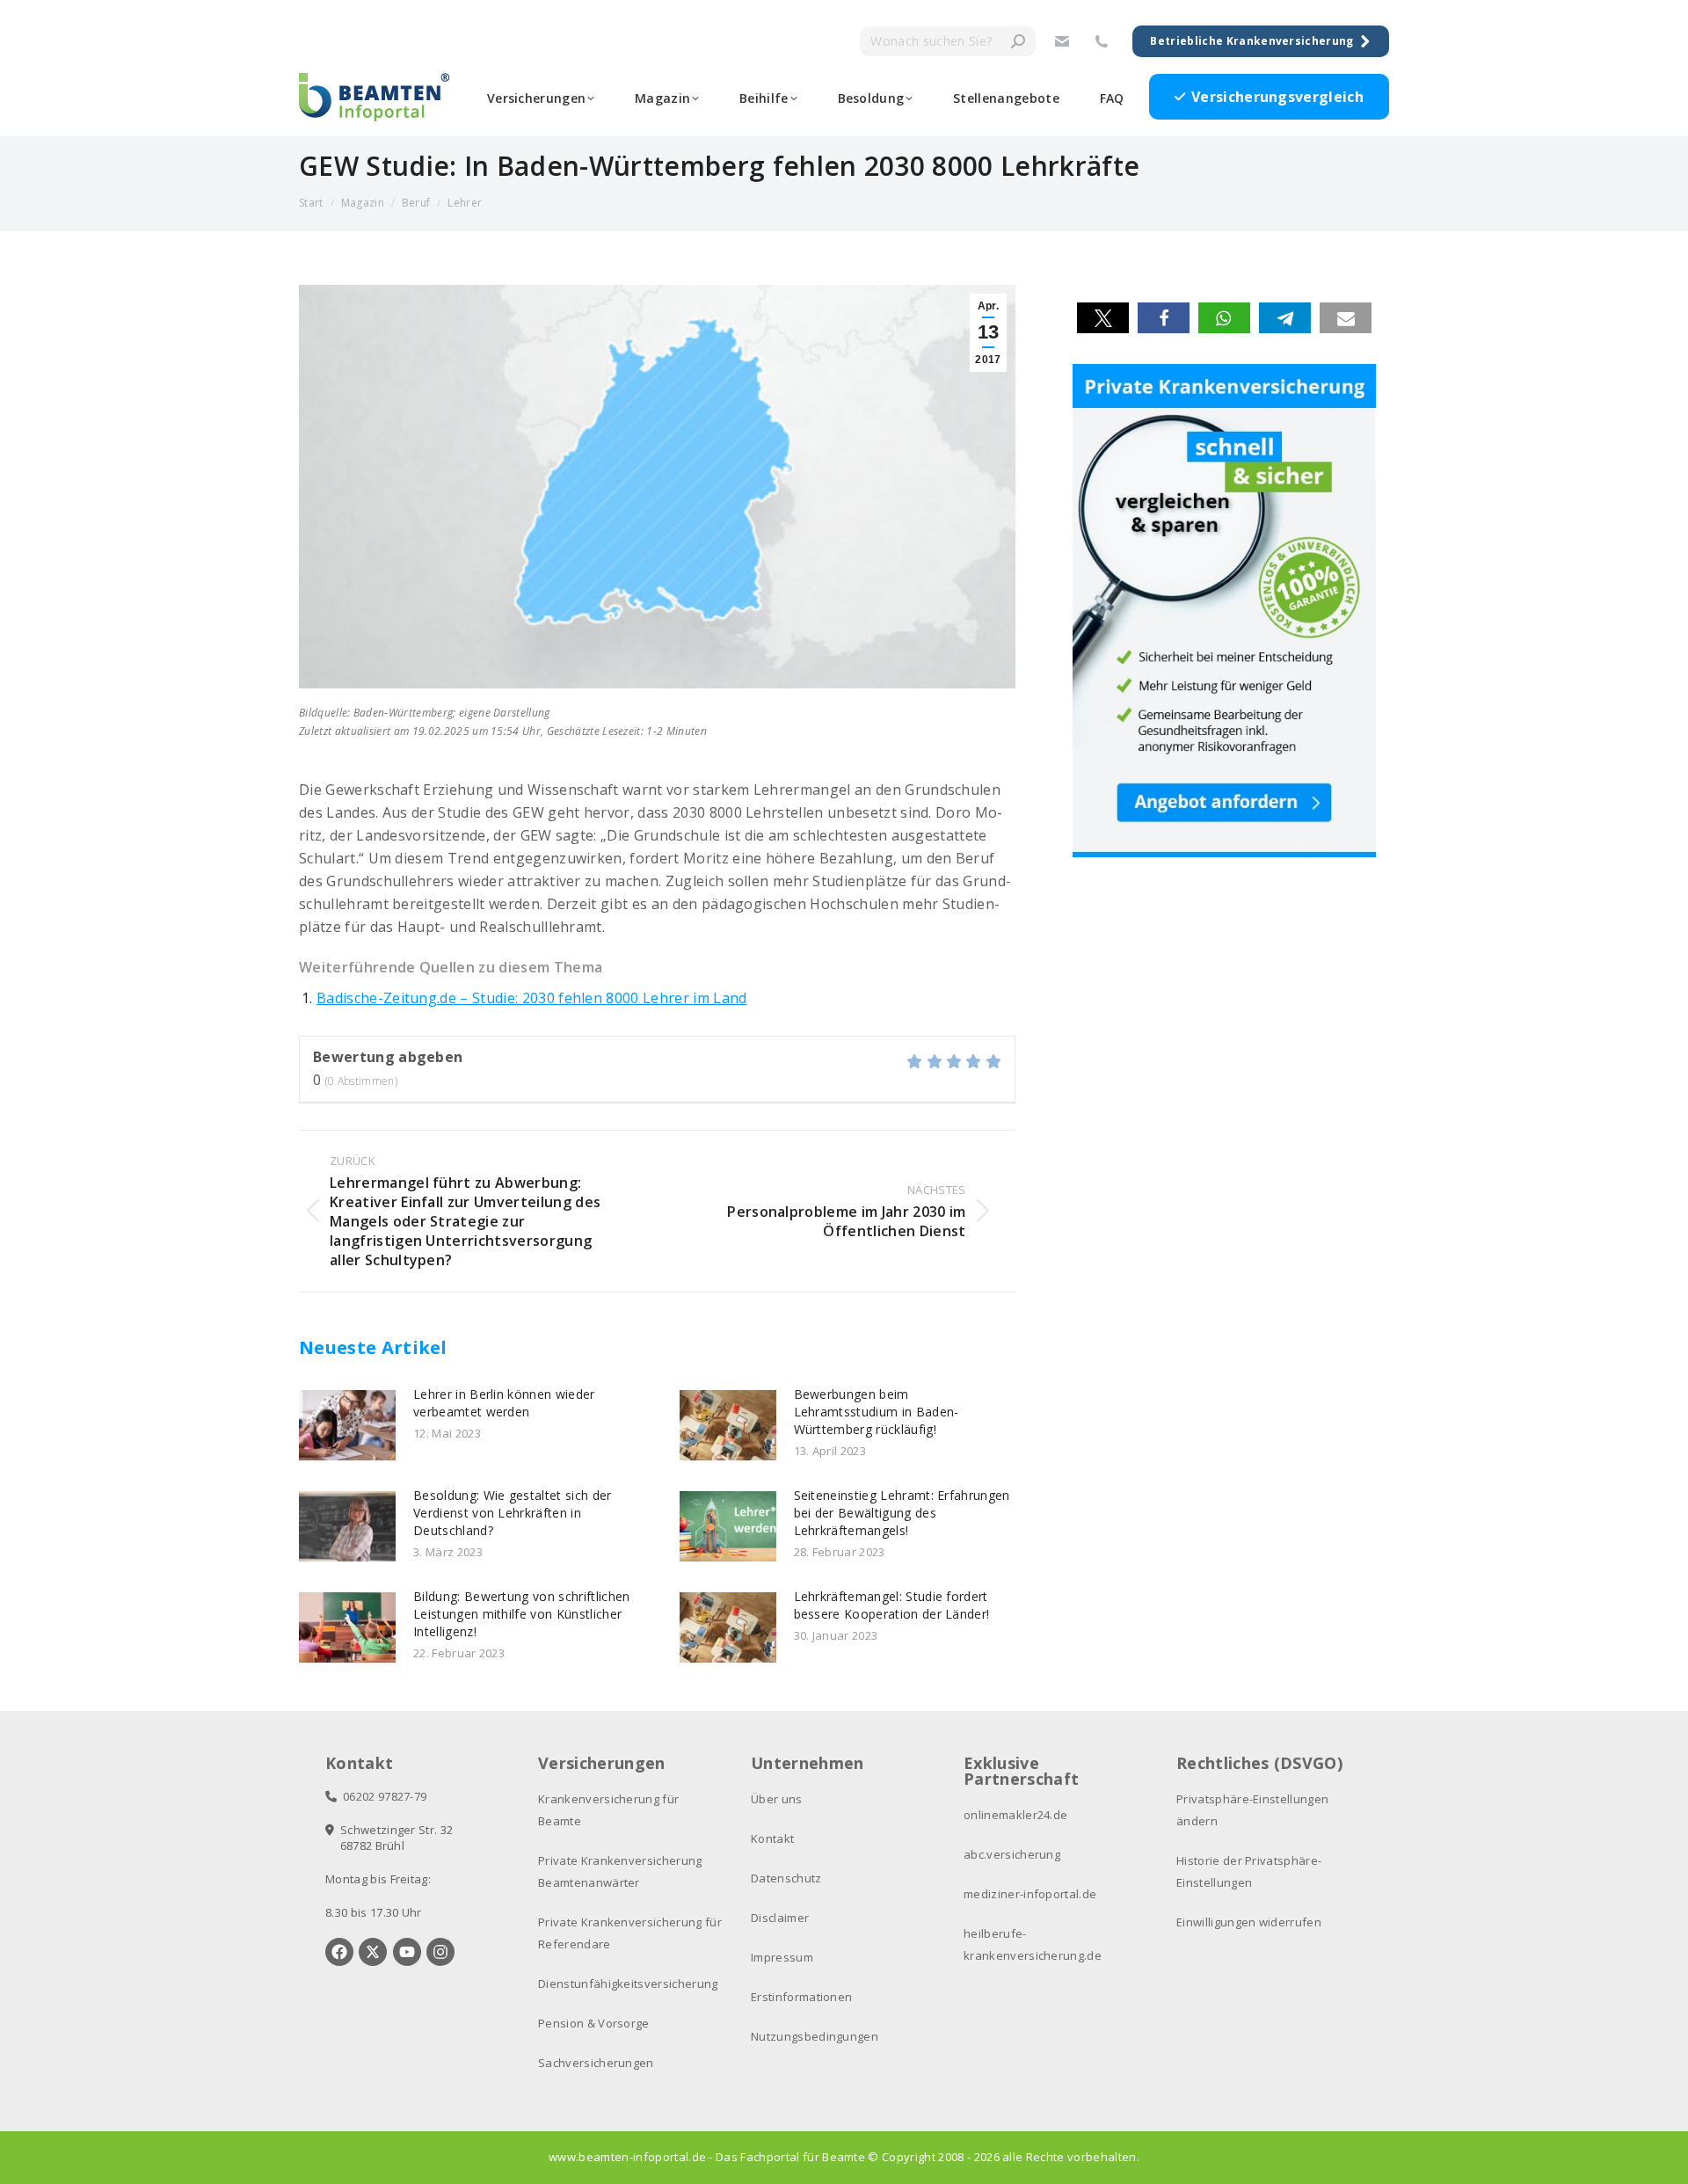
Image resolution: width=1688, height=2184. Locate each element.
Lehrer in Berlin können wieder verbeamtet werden (504, 1403)
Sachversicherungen (596, 2063)
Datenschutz (786, 1878)
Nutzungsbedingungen (815, 2036)
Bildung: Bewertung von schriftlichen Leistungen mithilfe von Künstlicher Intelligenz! (522, 1614)
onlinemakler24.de (1015, 1815)
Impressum (782, 1957)
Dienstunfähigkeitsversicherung (628, 1984)
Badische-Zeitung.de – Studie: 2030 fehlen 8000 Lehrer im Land (532, 998)
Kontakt (772, 1838)
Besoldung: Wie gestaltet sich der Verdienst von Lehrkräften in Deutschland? (513, 1513)
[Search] (1018, 41)
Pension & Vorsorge (594, 2023)
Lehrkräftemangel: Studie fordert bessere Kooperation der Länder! (892, 1605)
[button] (1103, 318)
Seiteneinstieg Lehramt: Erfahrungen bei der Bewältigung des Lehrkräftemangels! (902, 1513)
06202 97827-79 (382, 1796)
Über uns (777, 1799)
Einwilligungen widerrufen (1249, 1922)
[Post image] (347, 1425)
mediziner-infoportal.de (1030, 1894)
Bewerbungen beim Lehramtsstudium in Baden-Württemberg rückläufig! (877, 1412)
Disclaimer (780, 1918)
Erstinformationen (801, 1997)
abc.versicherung (1012, 1854)
